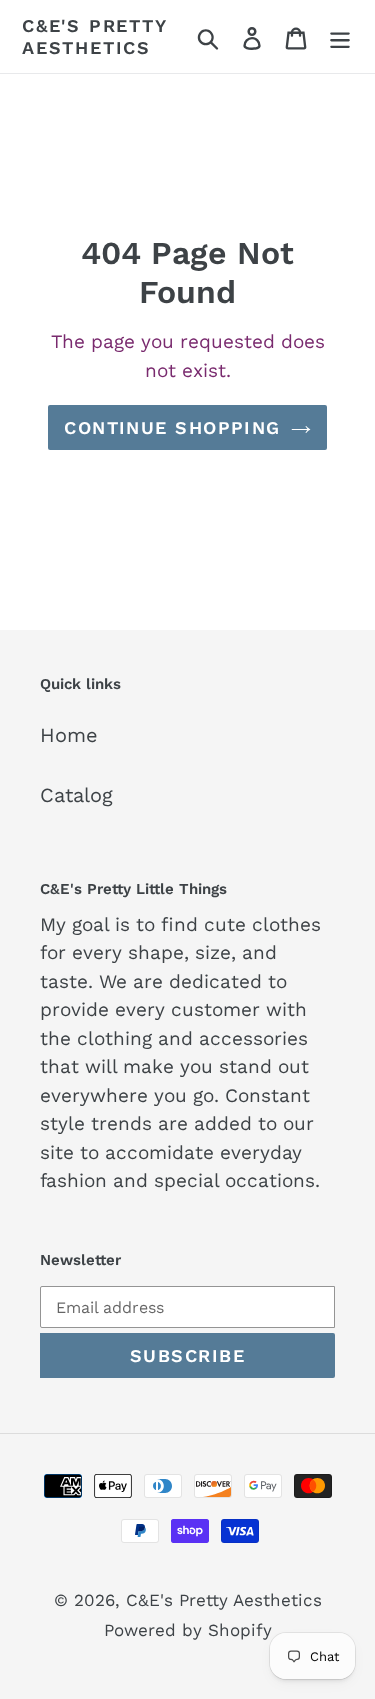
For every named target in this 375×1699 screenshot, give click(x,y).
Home (69, 735)
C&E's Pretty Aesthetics (94, 36)
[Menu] (340, 37)
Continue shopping (172, 427)
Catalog (76, 795)
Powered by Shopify (188, 1630)
